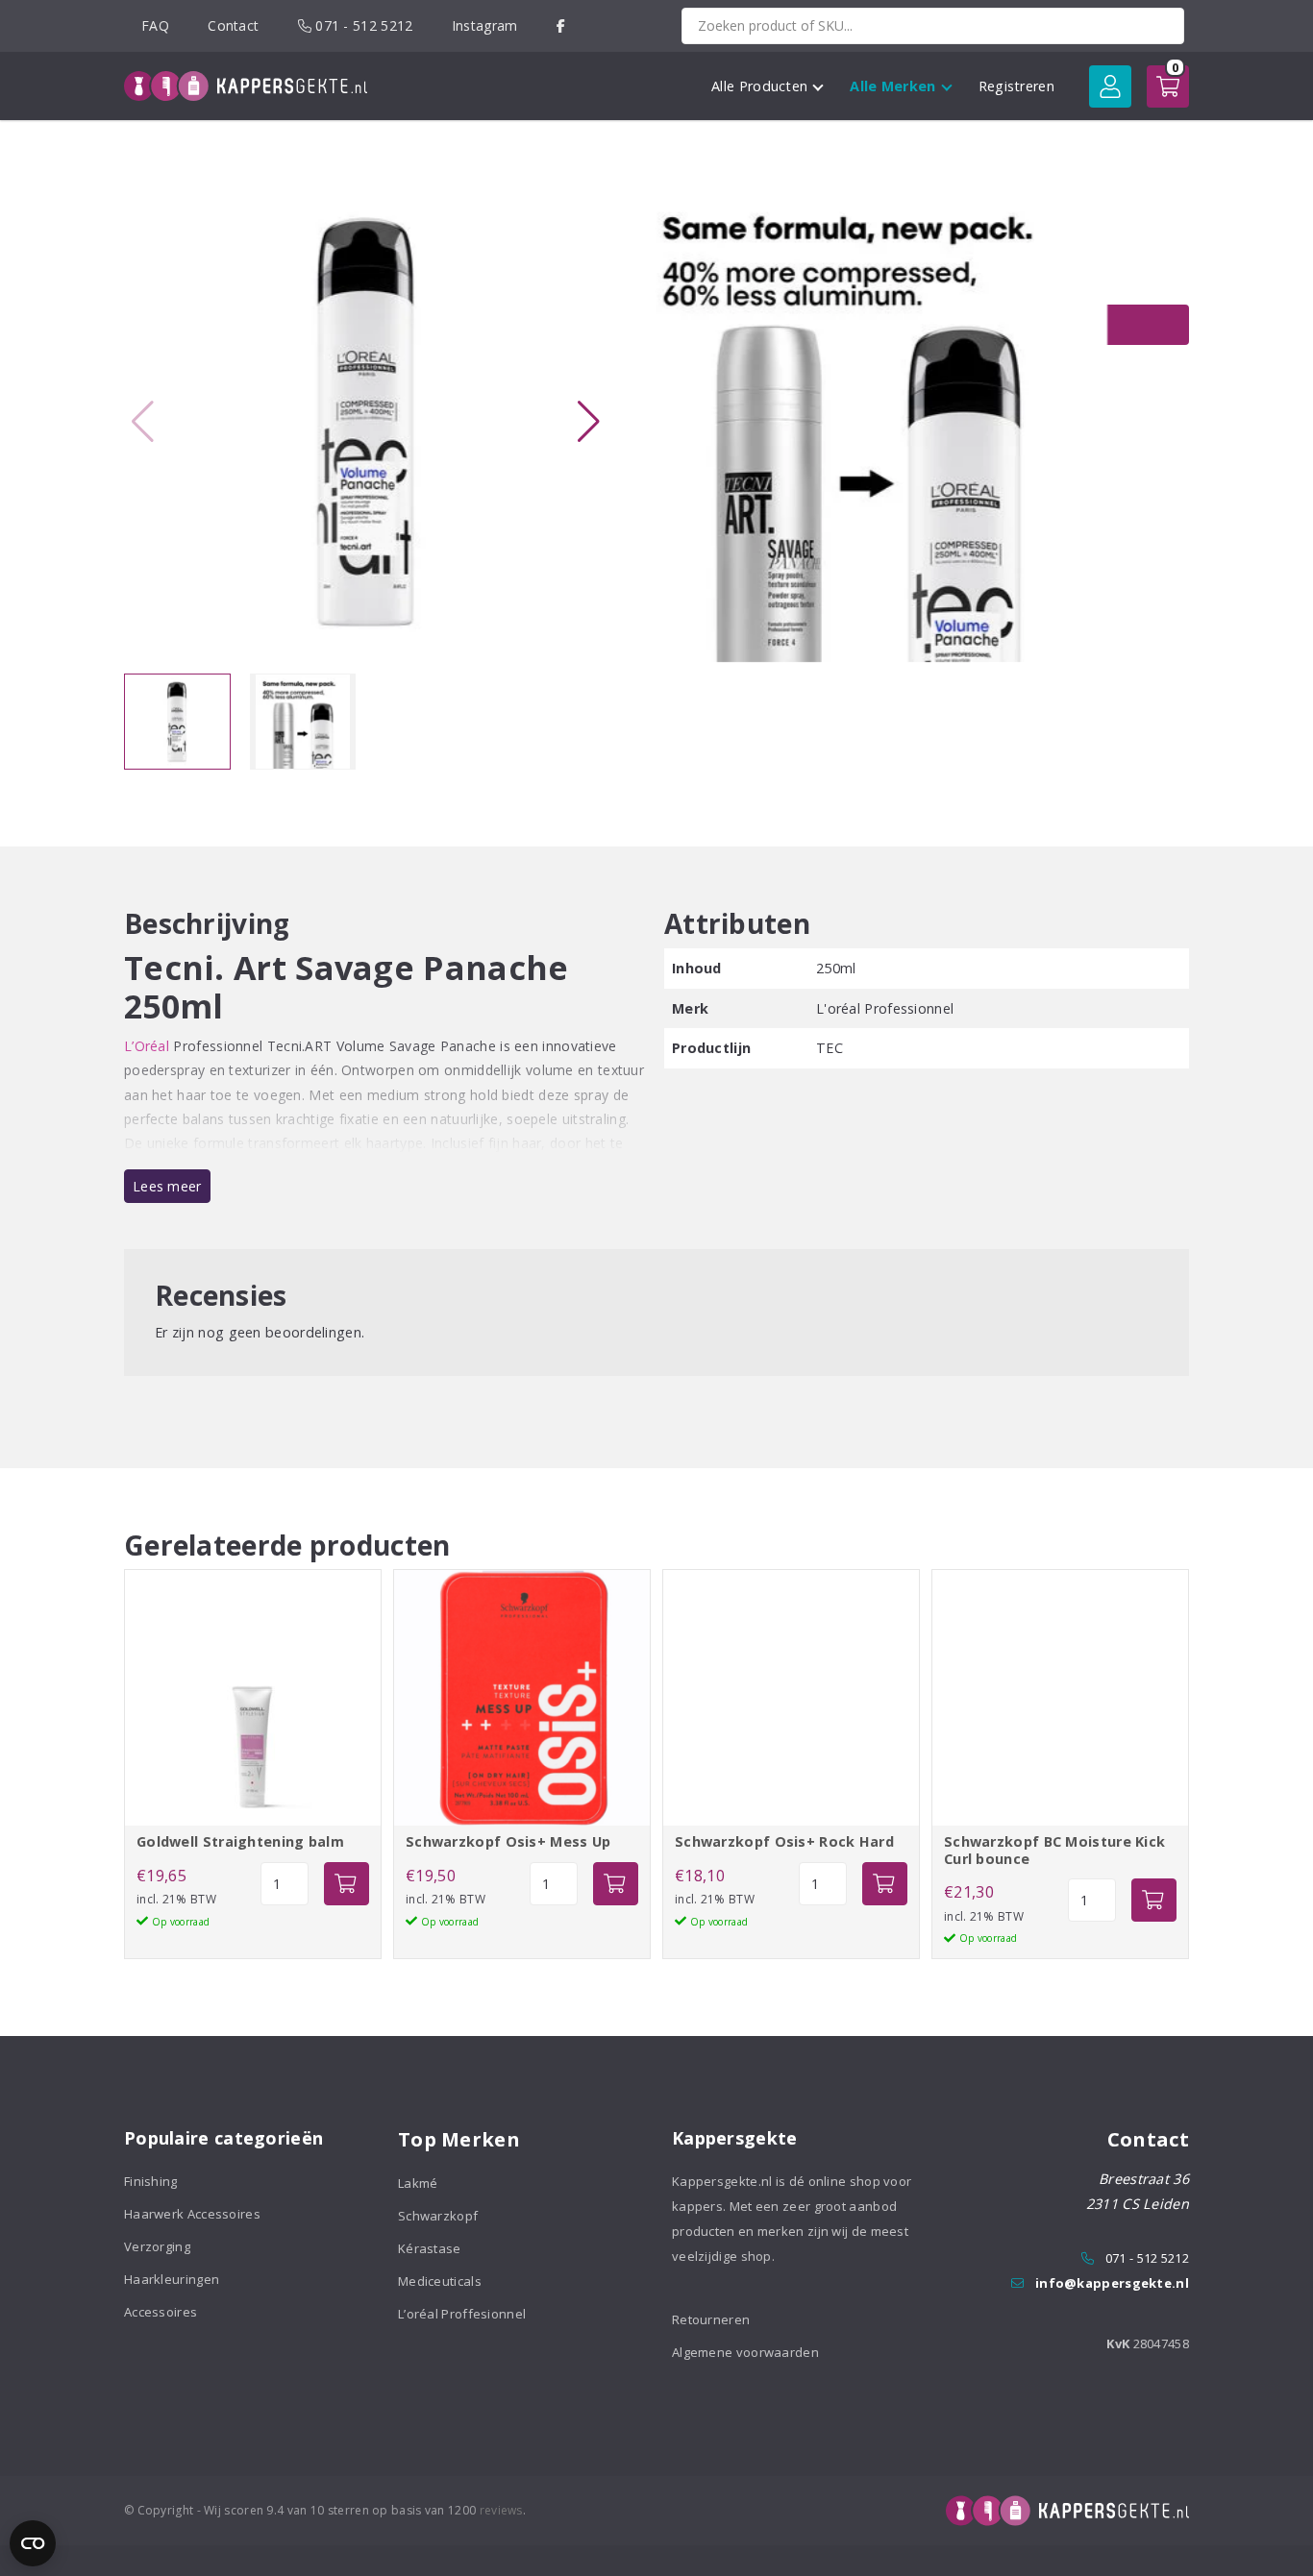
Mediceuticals (440, 2281)
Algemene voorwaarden (745, 2352)
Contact (233, 25)
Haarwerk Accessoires (192, 2214)
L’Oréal (147, 1046)
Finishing (151, 2181)
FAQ (155, 25)
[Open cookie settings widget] (33, 2543)
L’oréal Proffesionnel (462, 2314)
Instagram (485, 25)
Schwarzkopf (438, 2216)
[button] (588, 422)
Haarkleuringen (172, 2279)
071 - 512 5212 (362, 25)
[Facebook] (561, 25)
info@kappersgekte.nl (1112, 2283)
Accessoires (161, 2312)
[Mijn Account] (1110, 86)
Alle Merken (892, 86)
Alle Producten (759, 86)
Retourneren (711, 2319)
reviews (501, 2510)
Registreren (1016, 86)
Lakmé (418, 2183)
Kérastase (430, 2248)
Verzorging (157, 2246)
